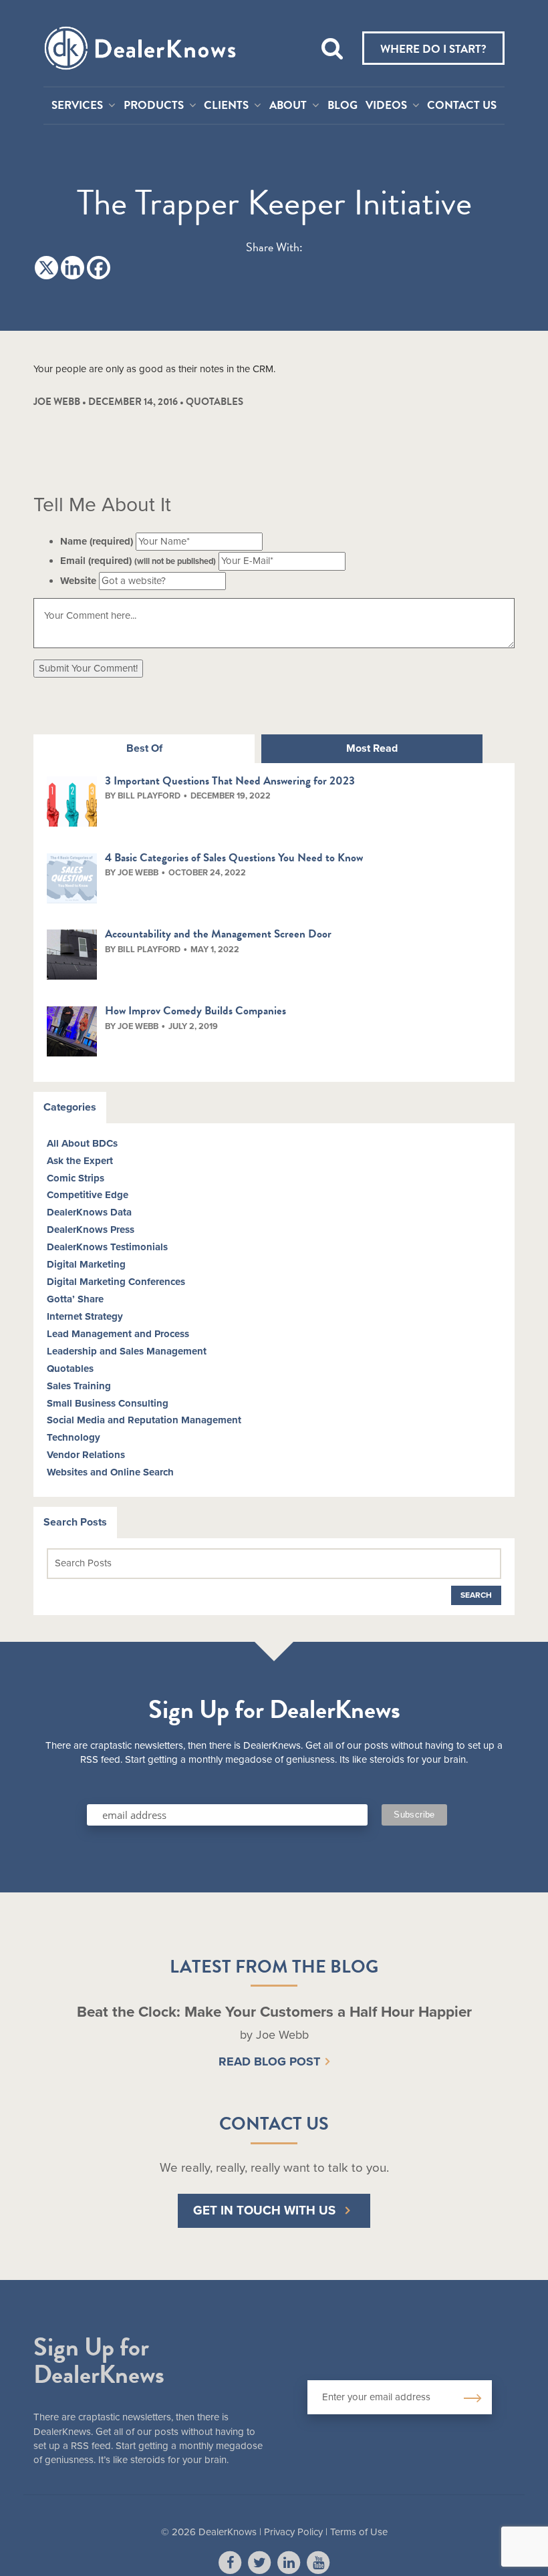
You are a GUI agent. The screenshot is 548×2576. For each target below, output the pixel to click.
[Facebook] (99, 268)
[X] (46, 268)
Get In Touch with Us (264, 2210)
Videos (386, 106)
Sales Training (79, 1386)
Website (78, 581)
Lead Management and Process (118, 1334)
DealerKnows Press (91, 1230)
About (288, 106)
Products (154, 106)
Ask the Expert (80, 1161)
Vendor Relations (86, 1455)
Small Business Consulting (108, 1403)
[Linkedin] (73, 268)
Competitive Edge (88, 1195)
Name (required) (97, 541)
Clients (226, 106)
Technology (74, 1437)
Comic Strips (76, 1178)
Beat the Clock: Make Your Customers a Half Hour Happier (274, 2012)
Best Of (144, 748)
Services (77, 106)
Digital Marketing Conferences (116, 1282)
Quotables (215, 402)
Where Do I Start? (433, 49)
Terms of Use (359, 2532)
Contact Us (462, 106)
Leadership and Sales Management (127, 1351)
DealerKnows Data (89, 1212)
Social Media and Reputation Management (144, 1420)
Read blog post (269, 2061)
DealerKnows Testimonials (107, 1247)
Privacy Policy (293, 2532)
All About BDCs (82, 1143)
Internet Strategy (85, 1316)
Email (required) (138, 561)
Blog (342, 106)
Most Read (372, 748)
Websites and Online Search (110, 1472)
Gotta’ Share (75, 1299)
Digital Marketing (86, 1264)
